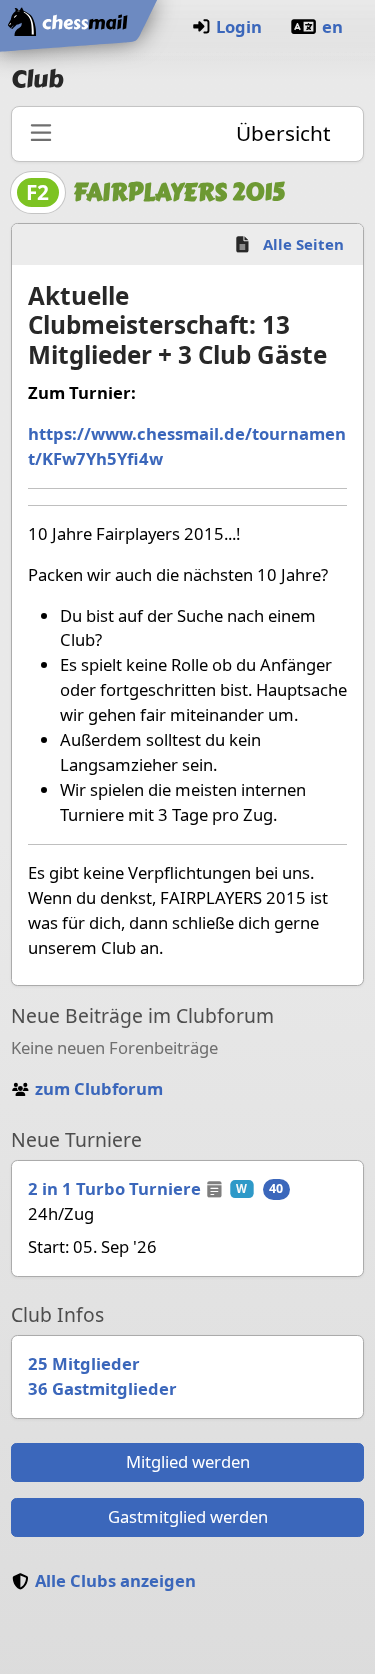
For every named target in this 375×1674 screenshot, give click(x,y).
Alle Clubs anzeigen (115, 1580)
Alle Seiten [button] (303, 244)
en (332, 26)
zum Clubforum (99, 1088)
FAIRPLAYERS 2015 (179, 192)
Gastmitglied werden (188, 1516)
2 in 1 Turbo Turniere (114, 1188)
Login (239, 26)
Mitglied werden (188, 1461)
